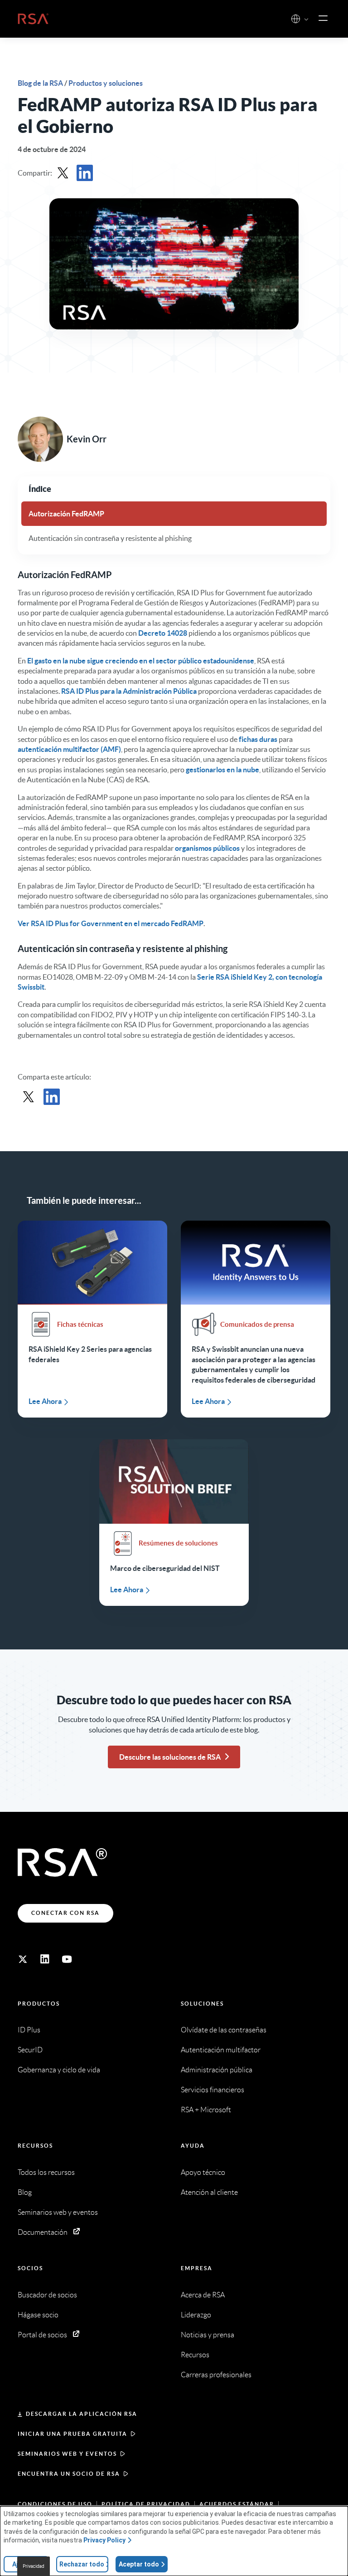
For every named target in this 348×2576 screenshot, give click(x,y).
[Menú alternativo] (323, 19)
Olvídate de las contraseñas (224, 2030)
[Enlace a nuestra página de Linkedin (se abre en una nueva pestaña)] (45, 1959)
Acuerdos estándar (237, 2504)
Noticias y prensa (208, 2335)
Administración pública (217, 2070)
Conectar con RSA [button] (65, 1913)
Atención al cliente (209, 2192)
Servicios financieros (213, 2090)
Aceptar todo (139, 2564)
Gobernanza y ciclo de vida (59, 2070)
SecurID (30, 2050)
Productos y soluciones (106, 83)
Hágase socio (38, 2315)
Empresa (197, 2268)
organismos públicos (207, 848)
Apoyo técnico (203, 2172)
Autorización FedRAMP (66, 514)
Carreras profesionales (216, 2375)
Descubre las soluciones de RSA (170, 1757)
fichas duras (258, 739)
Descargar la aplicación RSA (82, 2414)
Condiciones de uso (55, 2504)
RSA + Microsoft (206, 2110)
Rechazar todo (82, 2564)
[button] (306, 20)
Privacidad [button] (34, 2566)
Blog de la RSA (41, 83)
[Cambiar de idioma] (296, 19)
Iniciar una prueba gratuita (72, 2434)
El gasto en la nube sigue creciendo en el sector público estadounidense (141, 661)
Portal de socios (42, 2335)
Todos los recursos (46, 2172)
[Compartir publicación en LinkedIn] (85, 173)
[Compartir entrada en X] (63, 173)
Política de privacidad (146, 2504)
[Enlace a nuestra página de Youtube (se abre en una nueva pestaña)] (67, 1959)
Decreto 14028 (163, 633)
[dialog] (174, 2541)
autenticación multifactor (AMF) (69, 749)
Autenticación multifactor (221, 2050)
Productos (39, 2004)
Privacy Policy (104, 2540)
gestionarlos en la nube (222, 770)
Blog (25, 2192)
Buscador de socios (47, 2295)
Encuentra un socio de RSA (69, 2474)
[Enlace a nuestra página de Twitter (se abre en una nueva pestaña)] (23, 1959)
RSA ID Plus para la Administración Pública (129, 691)
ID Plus (29, 2030)
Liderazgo (196, 2315)
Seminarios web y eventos (58, 2212)
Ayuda (193, 2146)
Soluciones (202, 2004)
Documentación (43, 2232)
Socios (30, 2268)
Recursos (35, 2146)
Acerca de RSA (203, 2295)
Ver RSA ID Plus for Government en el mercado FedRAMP (111, 923)
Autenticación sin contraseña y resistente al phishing (110, 538)
